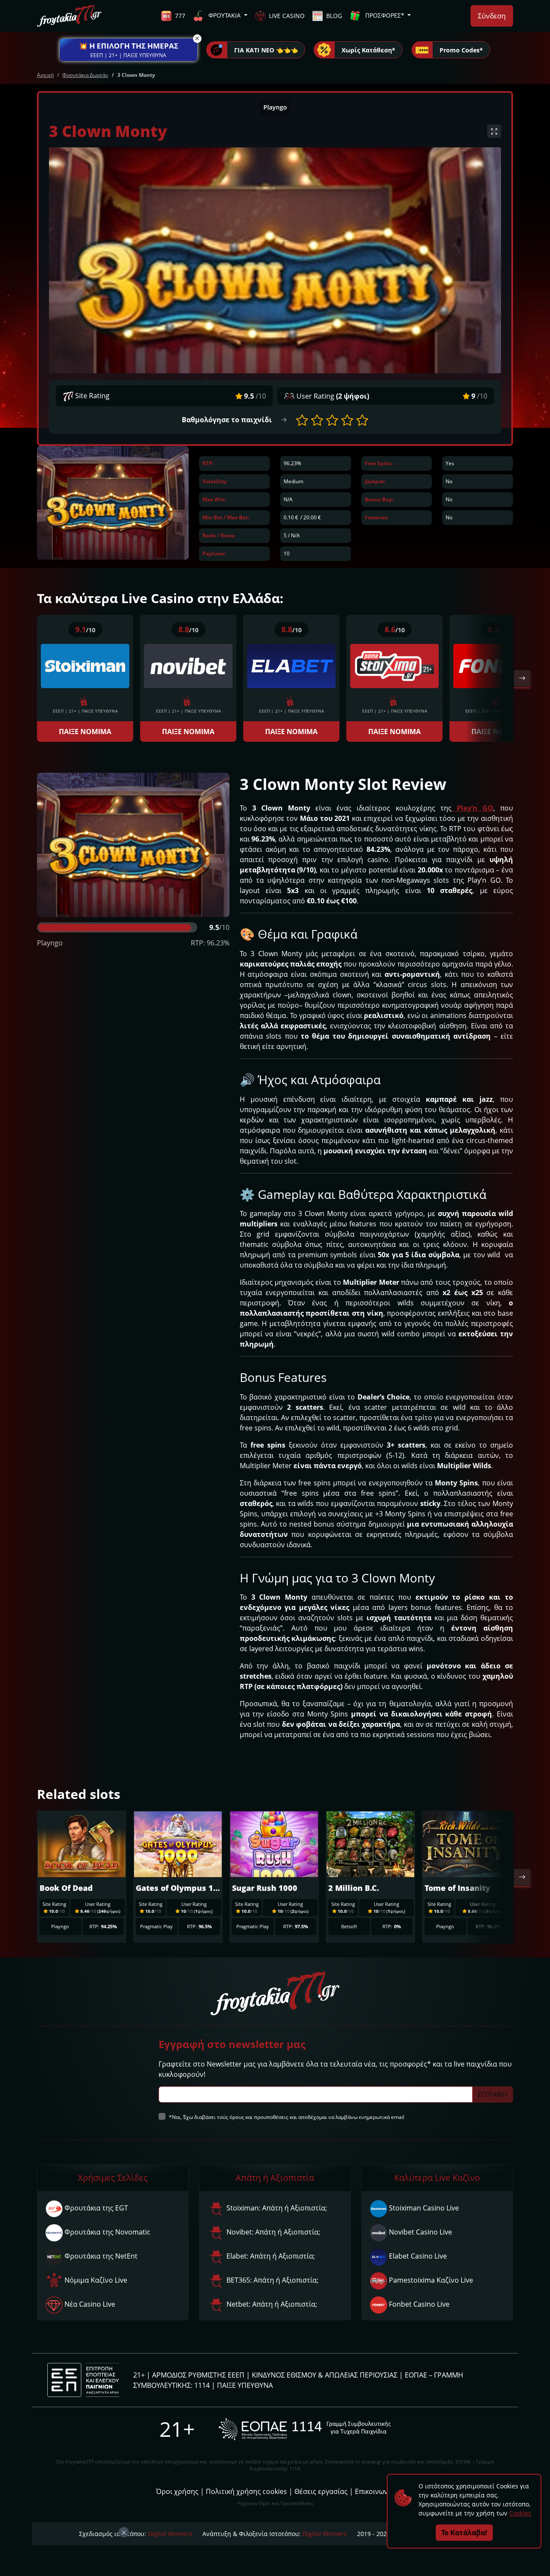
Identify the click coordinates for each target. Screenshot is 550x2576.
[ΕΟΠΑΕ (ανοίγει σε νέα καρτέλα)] (305, 2429)
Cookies (520, 2513)
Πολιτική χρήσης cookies (246, 2491)
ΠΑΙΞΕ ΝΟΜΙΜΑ (85, 732)
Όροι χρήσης (177, 2491)
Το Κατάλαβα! (464, 2533)
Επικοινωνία (375, 2491)
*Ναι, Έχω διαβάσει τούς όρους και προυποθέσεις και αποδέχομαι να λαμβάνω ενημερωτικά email (287, 2117)
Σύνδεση (492, 16)
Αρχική (45, 75)
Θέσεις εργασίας (321, 2491)
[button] (128, 50)
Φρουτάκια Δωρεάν (85, 75)
